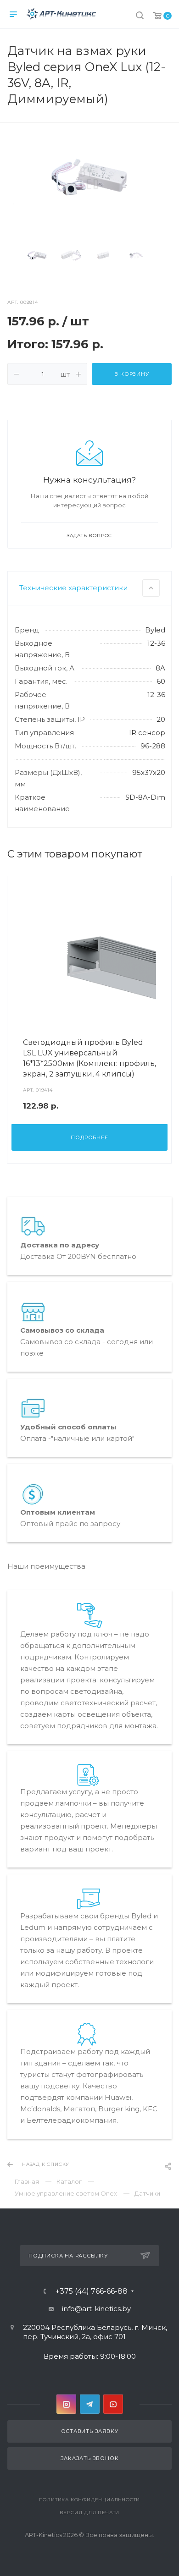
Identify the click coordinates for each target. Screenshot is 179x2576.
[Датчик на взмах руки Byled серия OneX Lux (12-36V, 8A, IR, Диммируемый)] (89, 178)
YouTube (113, 2404)
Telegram (90, 2404)
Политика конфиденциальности (90, 2500)
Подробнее (89, 1137)
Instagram (66, 2404)
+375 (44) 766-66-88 (92, 2291)
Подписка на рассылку (68, 2256)
